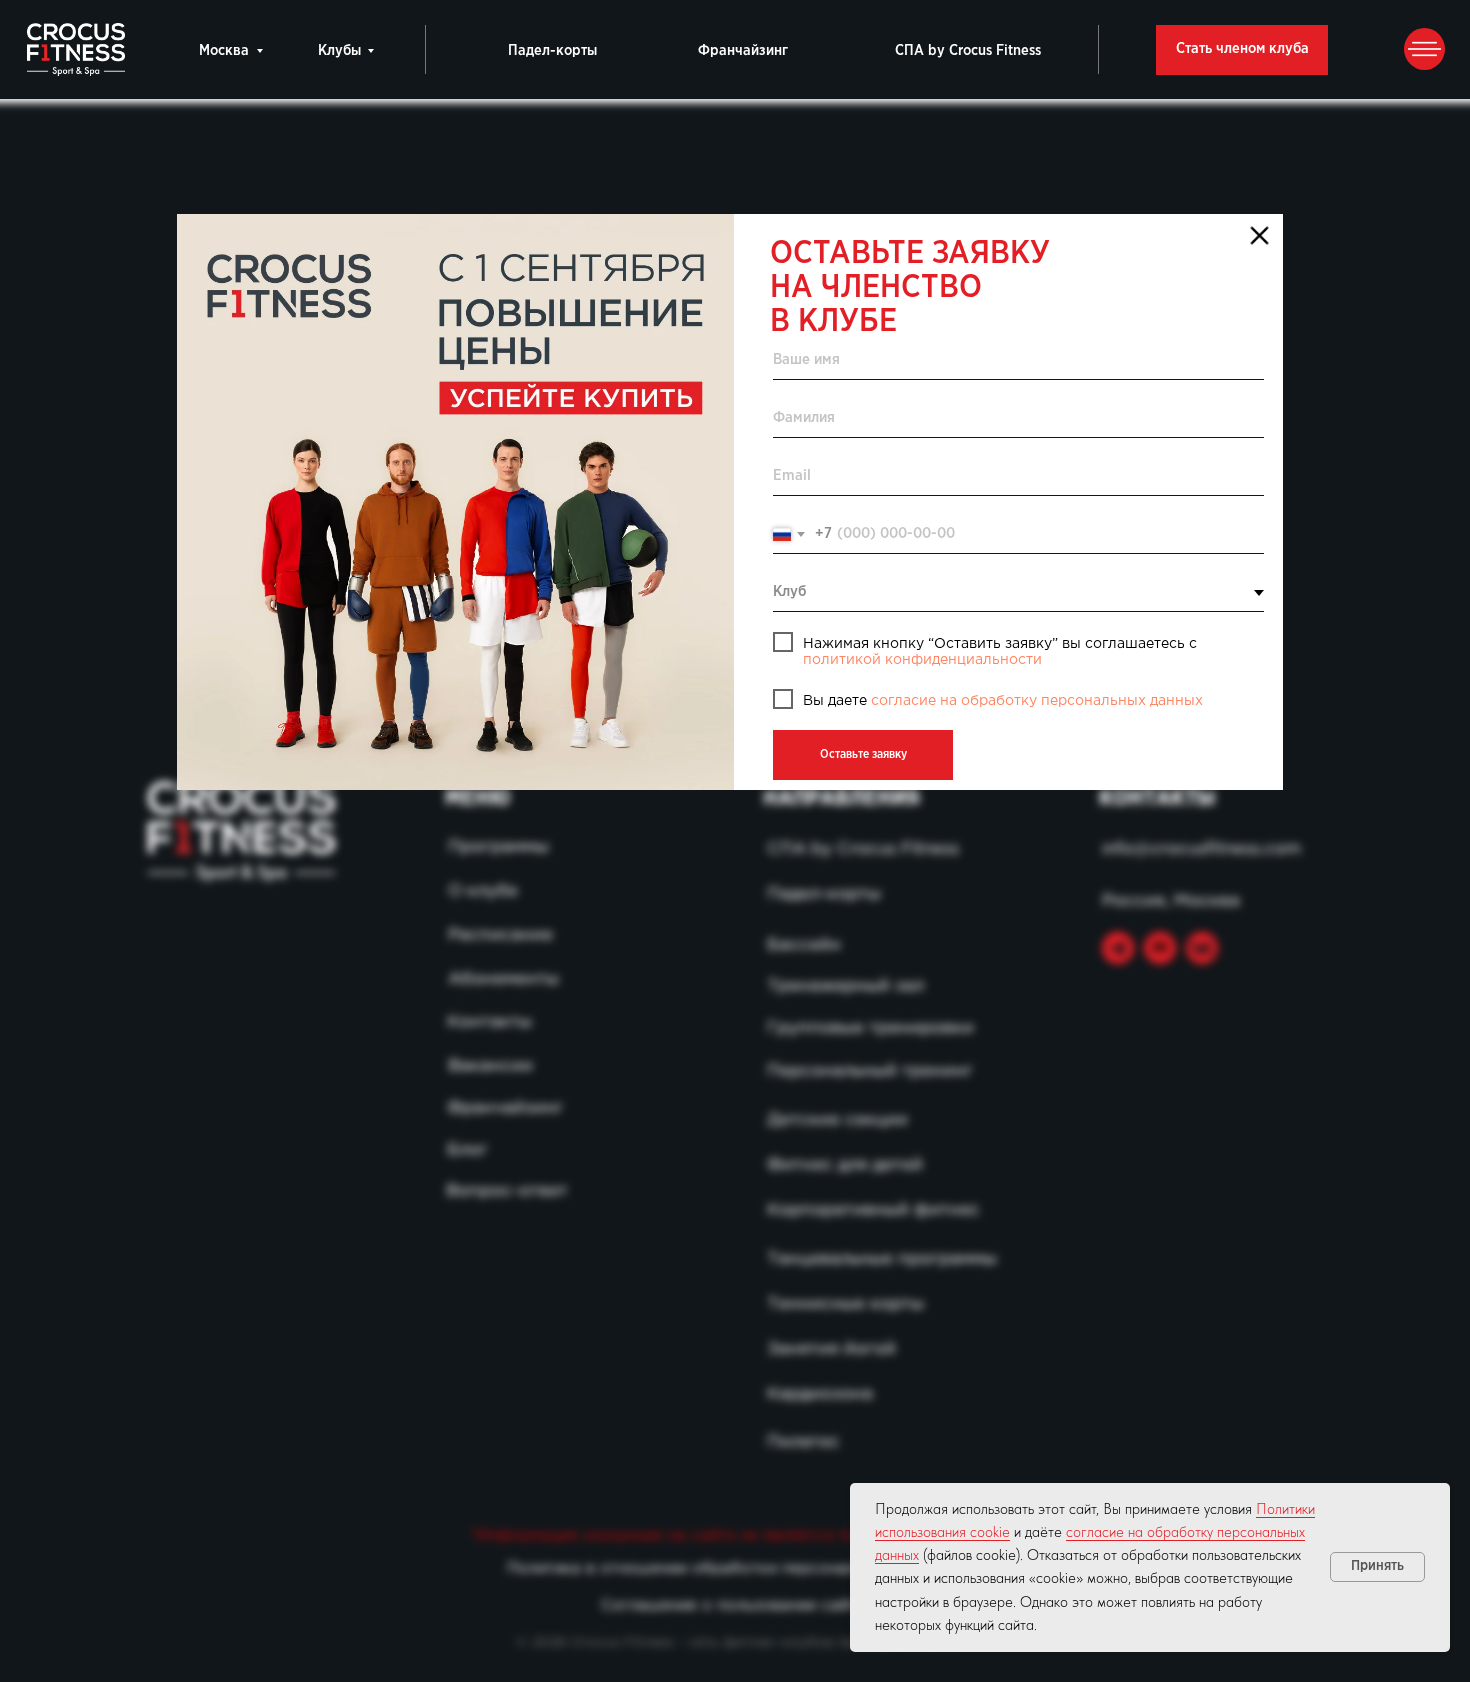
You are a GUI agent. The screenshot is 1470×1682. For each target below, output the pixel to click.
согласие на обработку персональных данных (1037, 701)
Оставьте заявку (863, 754)
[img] (455, 502)
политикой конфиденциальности (922, 660)
